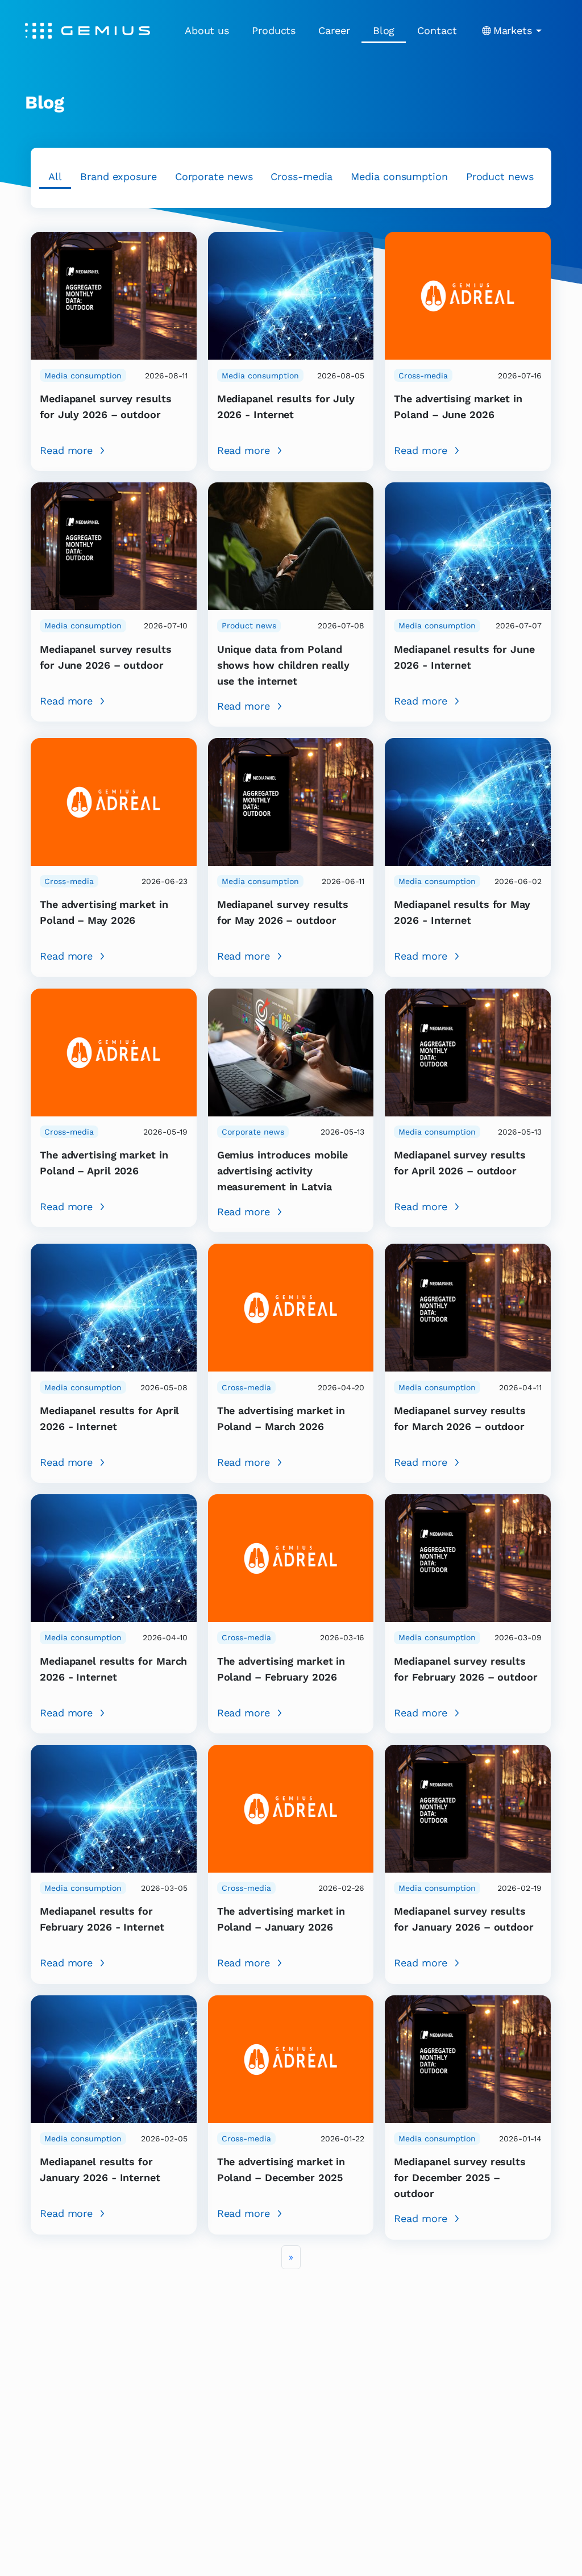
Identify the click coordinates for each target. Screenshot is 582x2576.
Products (274, 30)
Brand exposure (119, 176)
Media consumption (399, 176)
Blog (384, 30)
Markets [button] (513, 30)
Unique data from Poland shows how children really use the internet (284, 665)
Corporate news (214, 176)
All (55, 176)
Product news (500, 176)
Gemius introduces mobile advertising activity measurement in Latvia (283, 1171)
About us (207, 30)
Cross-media (302, 176)
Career (334, 30)
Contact (437, 30)
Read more (66, 450)
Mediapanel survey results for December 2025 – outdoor (460, 2177)
